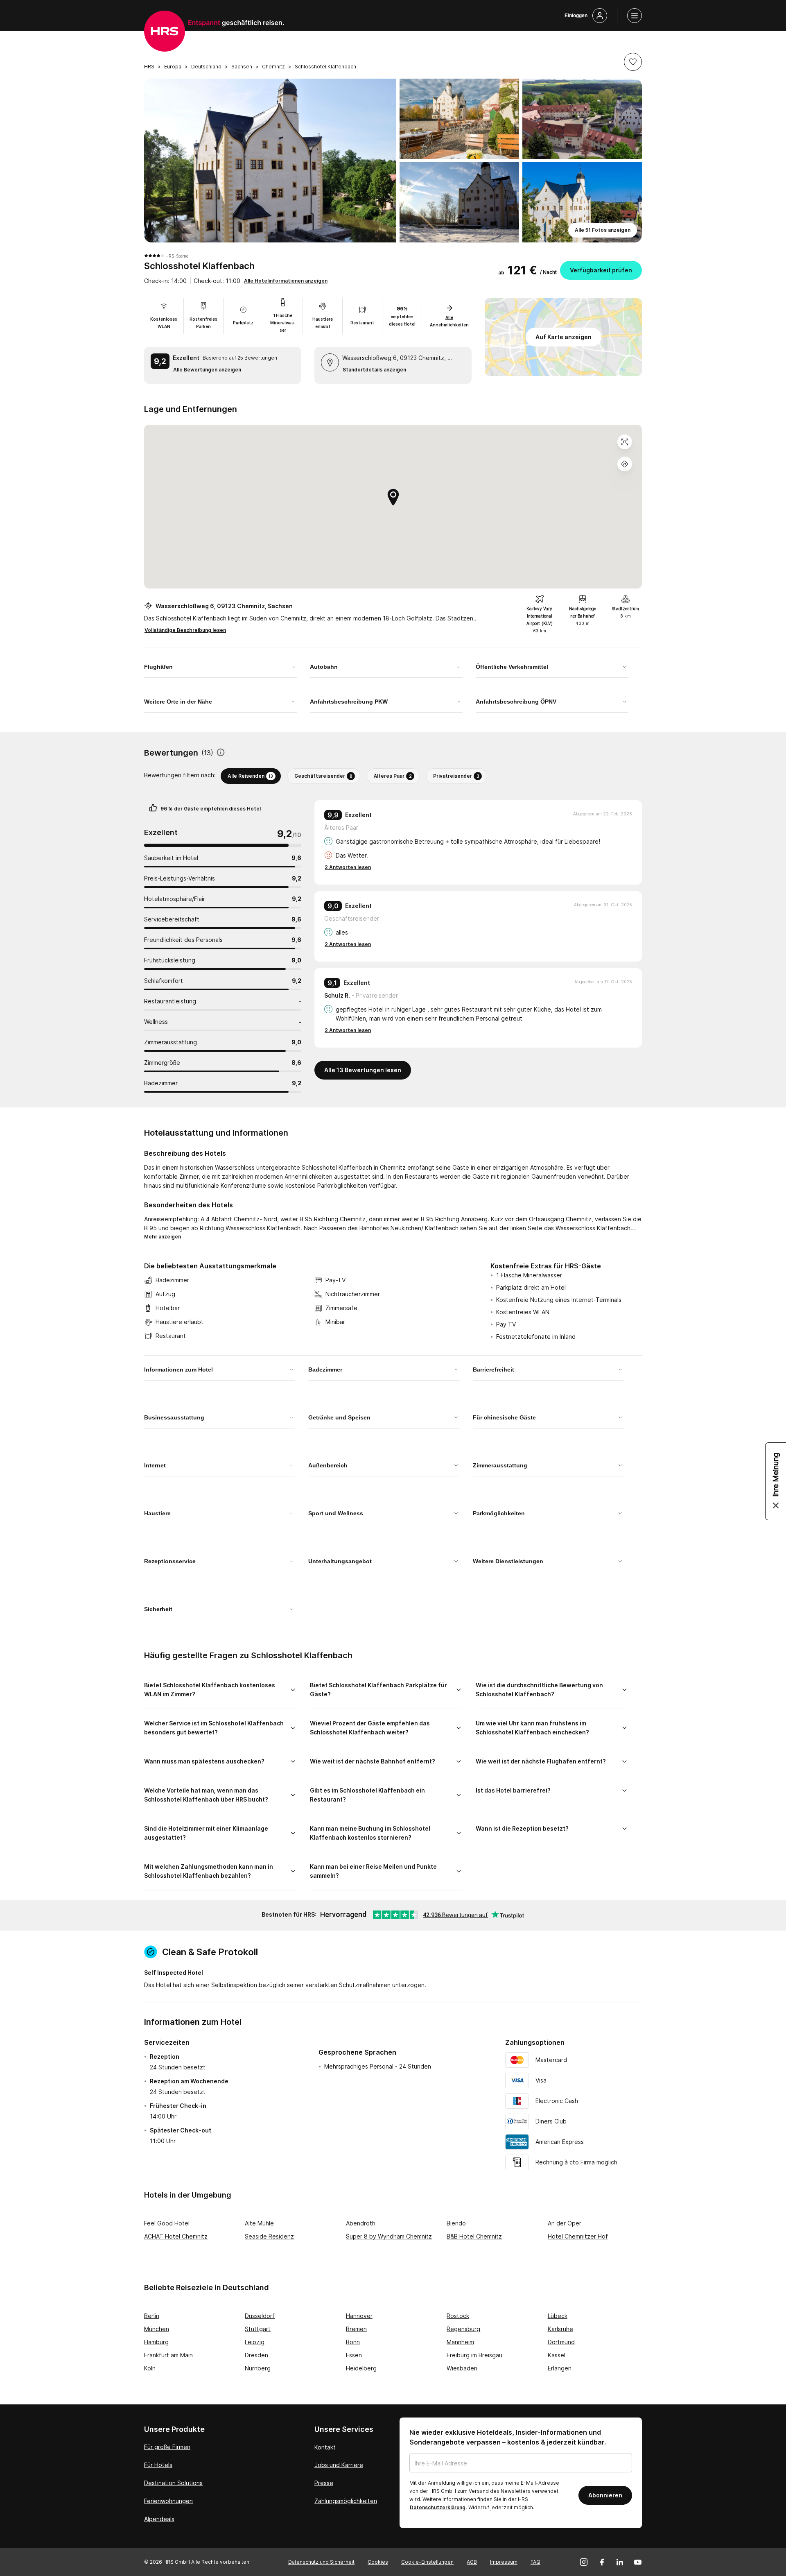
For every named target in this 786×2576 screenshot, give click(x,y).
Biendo (456, 2223)
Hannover (359, 2316)
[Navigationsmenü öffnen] (635, 16)
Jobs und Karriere (339, 2465)
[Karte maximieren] (625, 442)
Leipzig (255, 2342)
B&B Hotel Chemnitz (474, 2236)
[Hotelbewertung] (221, 753)
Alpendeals (159, 2519)
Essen (354, 2355)
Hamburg (156, 2342)
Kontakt (325, 2447)
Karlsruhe (560, 2329)
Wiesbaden (462, 2368)
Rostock (458, 2316)
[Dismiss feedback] (776, 1505)
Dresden (256, 2355)
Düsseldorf (260, 2316)
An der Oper (565, 2223)
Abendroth (361, 2223)
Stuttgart (258, 2329)
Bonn (353, 2342)
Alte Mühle (259, 2223)
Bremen (356, 2329)
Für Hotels (158, 2465)
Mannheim (460, 2342)
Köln (150, 2368)
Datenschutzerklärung (438, 2507)
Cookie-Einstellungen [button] (427, 2562)
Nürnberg (258, 2368)
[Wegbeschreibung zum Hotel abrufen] (625, 464)
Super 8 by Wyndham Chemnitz (389, 2236)
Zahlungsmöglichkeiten (346, 2501)
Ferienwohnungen (168, 2501)
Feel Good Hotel (167, 2223)
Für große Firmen (167, 2447)
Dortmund (561, 2342)
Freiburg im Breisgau (474, 2355)
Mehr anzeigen (163, 1237)
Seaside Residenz (269, 2236)
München (157, 2329)
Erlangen (560, 2368)
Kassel (557, 2355)
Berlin (152, 2316)
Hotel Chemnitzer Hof (578, 2236)
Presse (324, 2483)
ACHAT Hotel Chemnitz (176, 2236)
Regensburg (463, 2329)
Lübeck (558, 2316)
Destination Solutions (173, 2483)
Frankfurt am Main (168, 2355)
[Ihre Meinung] (776, 1481)
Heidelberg (361, 2368)
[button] (633, 62)
